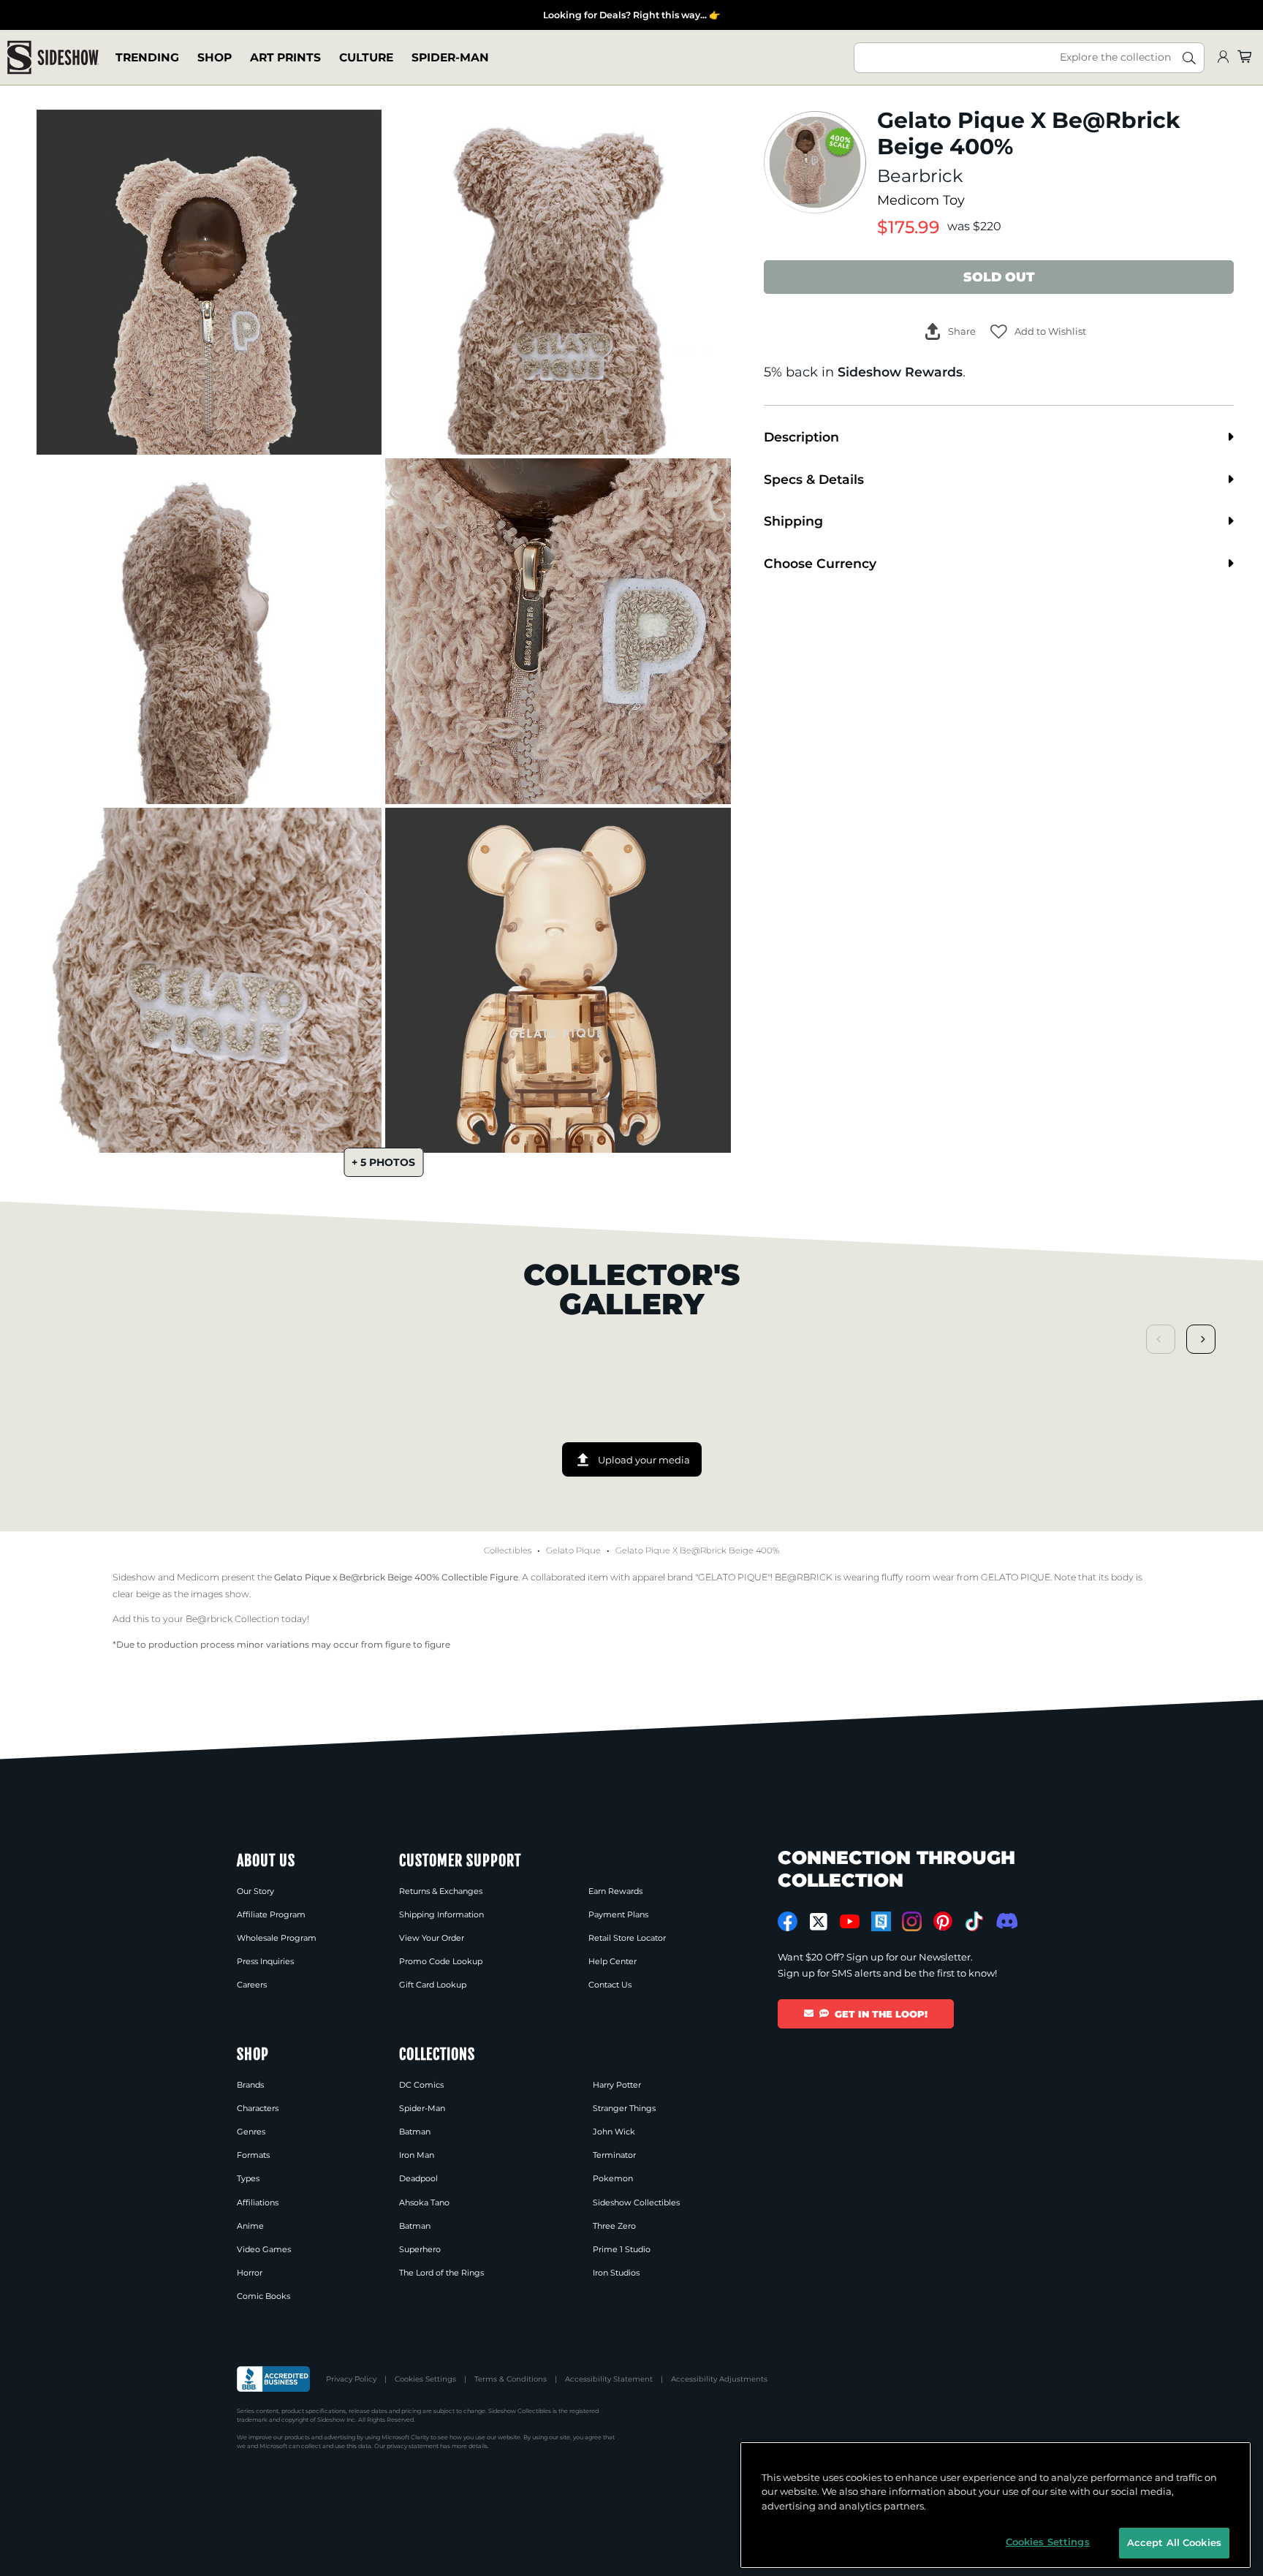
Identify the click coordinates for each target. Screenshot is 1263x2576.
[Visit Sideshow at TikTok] (974, 1921)
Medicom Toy (921, 200)
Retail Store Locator (627, 1938)
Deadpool (418, 2178)
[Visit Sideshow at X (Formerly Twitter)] (819, 1922)
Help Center (612, 1961)
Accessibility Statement (609, 2379)
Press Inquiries (265, 1961)
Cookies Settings (425, 2379)
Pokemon (613, 2178)
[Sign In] (1223, 57)
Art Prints (285, 57)
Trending (147, 57)
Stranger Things (624, 2108)
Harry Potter (617, 2085)
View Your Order (432, 1938)
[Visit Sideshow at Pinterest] (943, 1921)
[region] (995, 2505)
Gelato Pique (573, 1550)
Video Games (264, 2249)
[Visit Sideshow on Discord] (1005, 1921)
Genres (251, 2132)
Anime (250, 2226)
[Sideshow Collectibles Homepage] (53, 57)
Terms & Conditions (511, 2379)
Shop (215, 57)
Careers (252, 1985)
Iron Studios (616, 2273)
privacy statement (413, 2446)
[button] (1038, 332)
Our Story (255, 1891)
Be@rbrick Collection (232, 1619)
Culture (366, 57)
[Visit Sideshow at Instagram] (912, 1921)
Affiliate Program (271, 1914)
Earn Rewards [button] (615, 1891)
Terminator (614, 2155)
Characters (258, 2108)
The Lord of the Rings (441, 2273)
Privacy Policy (351, 2379)
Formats (253, 2155)
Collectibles (508, 1550)
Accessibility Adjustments (719, 2379)
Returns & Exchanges (441, 1891)
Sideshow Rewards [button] (900, 372)
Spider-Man (450, 57)
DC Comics (421, 2085)
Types (248, 2178)
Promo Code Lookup (441, 1961)
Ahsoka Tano (424, 2202)
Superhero (420, 2249)
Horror (250, 2273)
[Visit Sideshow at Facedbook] (788, 1921)
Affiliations (258, 2202)
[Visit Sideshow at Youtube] (850, 1921)
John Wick (614, 2132)
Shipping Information (441, 1914)
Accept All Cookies (1174, 2542)
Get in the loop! (881, 2014)
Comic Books (263, 2296)
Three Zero (614, 2226)
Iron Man (417, 2155)
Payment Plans (618, 1914)
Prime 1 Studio (622, 2249)
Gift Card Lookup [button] (433, 1985)
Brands (250, 2085)
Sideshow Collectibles (636, 2202)
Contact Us (610, 1985)
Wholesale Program (277, 1938)
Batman (415, 2132)
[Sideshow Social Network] (881, 1921)
